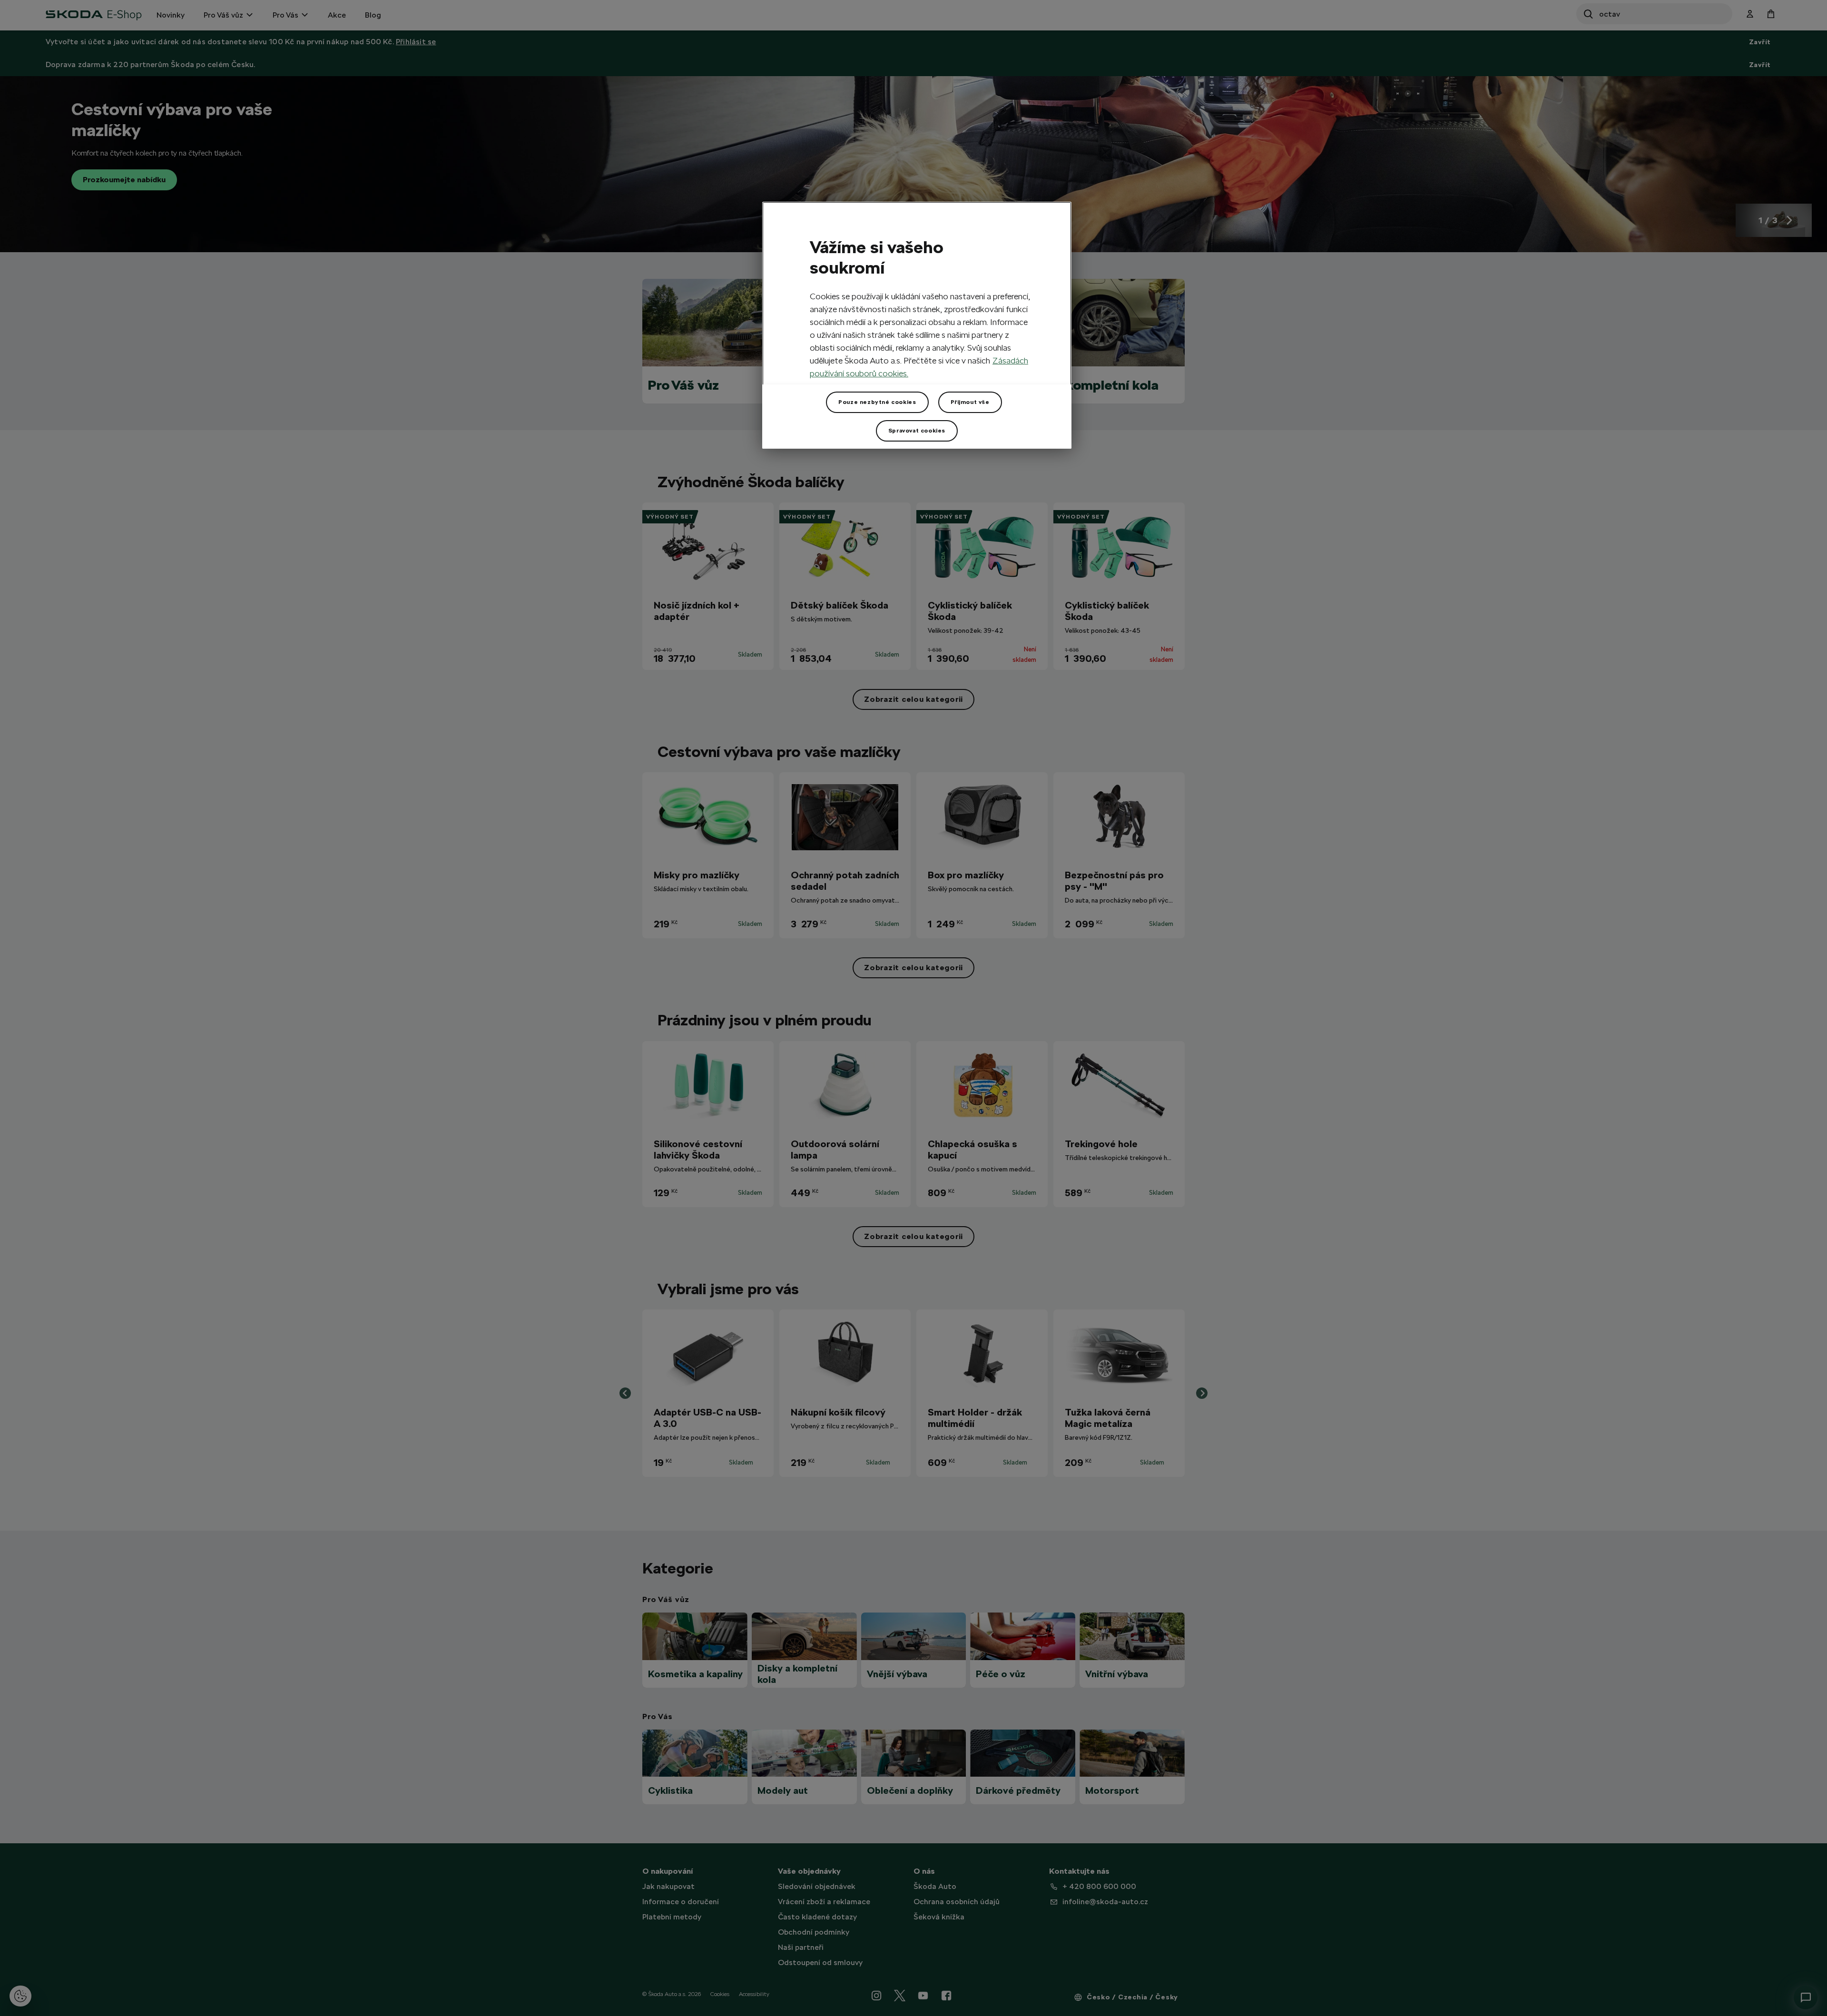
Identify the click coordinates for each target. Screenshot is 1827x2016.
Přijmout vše (970, 402)
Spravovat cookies (917, 431)
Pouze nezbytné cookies (877, 402)
